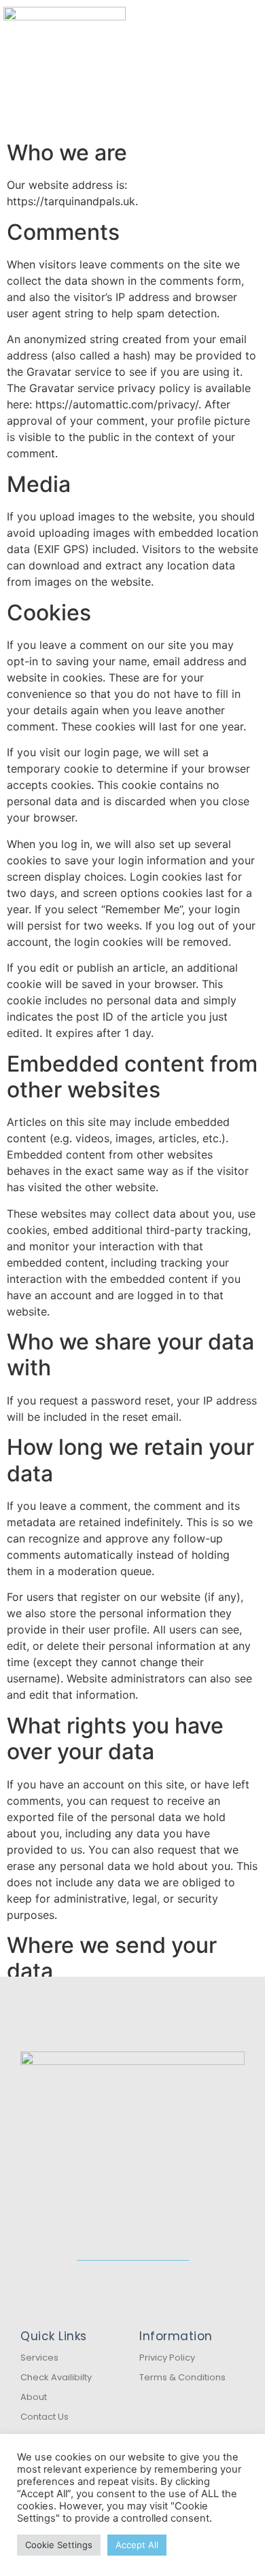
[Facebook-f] (121, 2276)
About (34, 2397)
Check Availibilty (56, 2377)
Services (39, 2358)
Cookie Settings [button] (59, 2545)
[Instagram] (145, 2276)
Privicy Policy (167, 2358)
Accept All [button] (137, 2545)
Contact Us (45, 2417)
